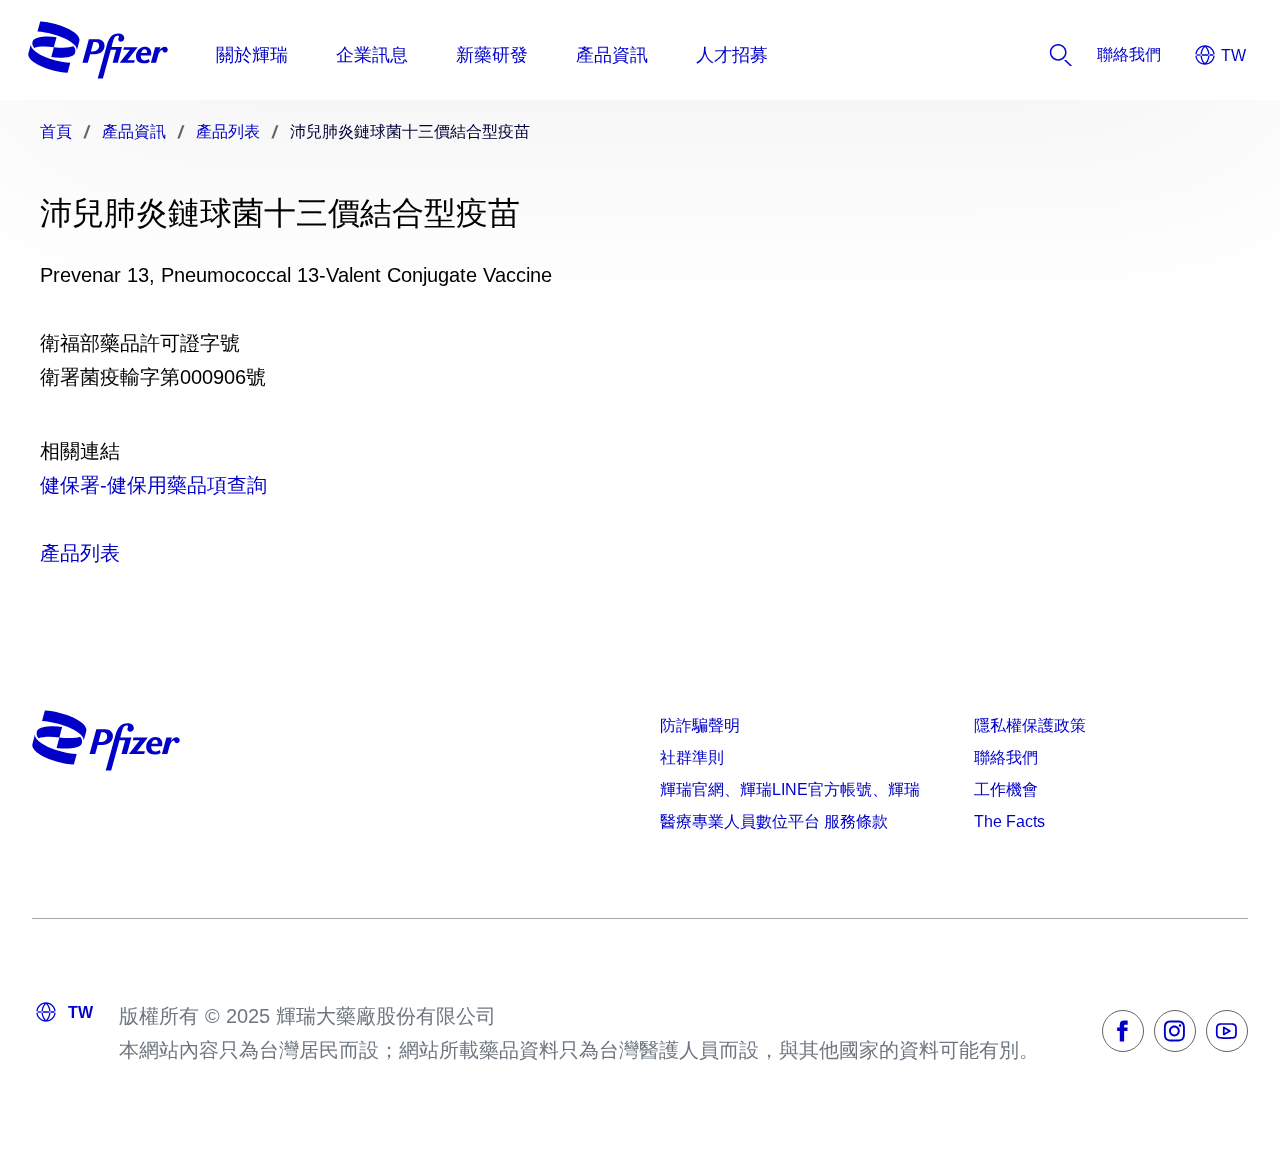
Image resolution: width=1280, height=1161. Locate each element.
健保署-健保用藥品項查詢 (153, 485)
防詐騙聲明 (700, 725)
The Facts (1009, 821)
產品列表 (80, 553)
